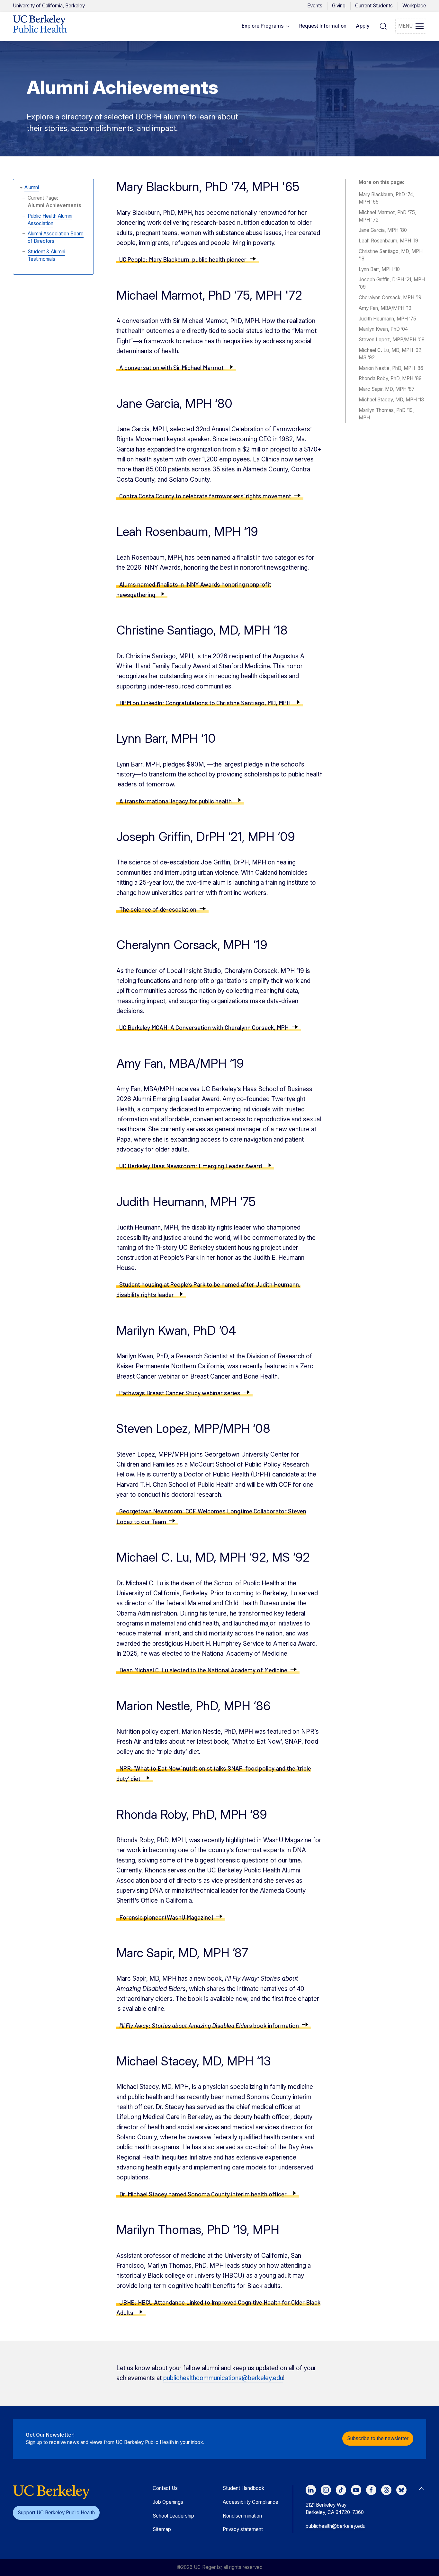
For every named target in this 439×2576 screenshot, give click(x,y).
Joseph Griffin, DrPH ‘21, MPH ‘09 (392, 283)
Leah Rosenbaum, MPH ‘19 (388, 241)
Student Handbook (243, 2488)
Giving (339, 6)
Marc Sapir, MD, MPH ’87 (387, 389)
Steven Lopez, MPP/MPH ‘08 (392, 340)
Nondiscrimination (242, 2516)
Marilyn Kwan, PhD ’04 (383, 329)
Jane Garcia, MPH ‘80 (383, 230)
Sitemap (162, 2529)
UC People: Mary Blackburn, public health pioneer (183, 259)
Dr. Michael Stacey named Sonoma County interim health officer (203, 2194)
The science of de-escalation (158, 909)
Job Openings (168, 2502)
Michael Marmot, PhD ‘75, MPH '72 (387, 216)
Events (315, 6)
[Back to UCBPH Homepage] (40, 26)
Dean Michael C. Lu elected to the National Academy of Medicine (203, 1670)
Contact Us (165, 2488)
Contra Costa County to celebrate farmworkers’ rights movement (205, 496)
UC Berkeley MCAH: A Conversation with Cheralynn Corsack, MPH (204, 1027)
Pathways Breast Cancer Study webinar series (180, 1393)
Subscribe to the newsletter (378, 2438)
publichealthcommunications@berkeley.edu (223, 2378)
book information (209, 2025)
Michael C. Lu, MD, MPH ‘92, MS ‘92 (391, 354)
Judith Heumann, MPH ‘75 (387, 319)
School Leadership (173, 2516)
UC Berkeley (49, 6)
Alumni (32, 187)
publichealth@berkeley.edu (336, 2526)
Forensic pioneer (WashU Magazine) (166, 1917)
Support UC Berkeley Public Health (56, 2513)
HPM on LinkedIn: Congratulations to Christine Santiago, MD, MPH (205, 703)
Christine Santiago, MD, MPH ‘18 (391, 255)
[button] (266, 26)
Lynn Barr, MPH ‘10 (379, 269)
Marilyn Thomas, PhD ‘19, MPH (386, 414)
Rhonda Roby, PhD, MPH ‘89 (390, 378)
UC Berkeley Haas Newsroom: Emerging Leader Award (191, 1166)
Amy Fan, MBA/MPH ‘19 (385, 308)
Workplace (414, 6)
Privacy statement (243, 2529)
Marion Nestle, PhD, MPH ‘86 (391, 368)
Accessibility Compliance (251, 2502)
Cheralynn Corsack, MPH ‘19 (390, 298)
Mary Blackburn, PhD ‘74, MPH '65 (386, 198)
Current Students (374, 6)
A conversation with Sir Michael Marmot (171, 368)
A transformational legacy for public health (175, 801)
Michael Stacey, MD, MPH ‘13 (391, 400)
